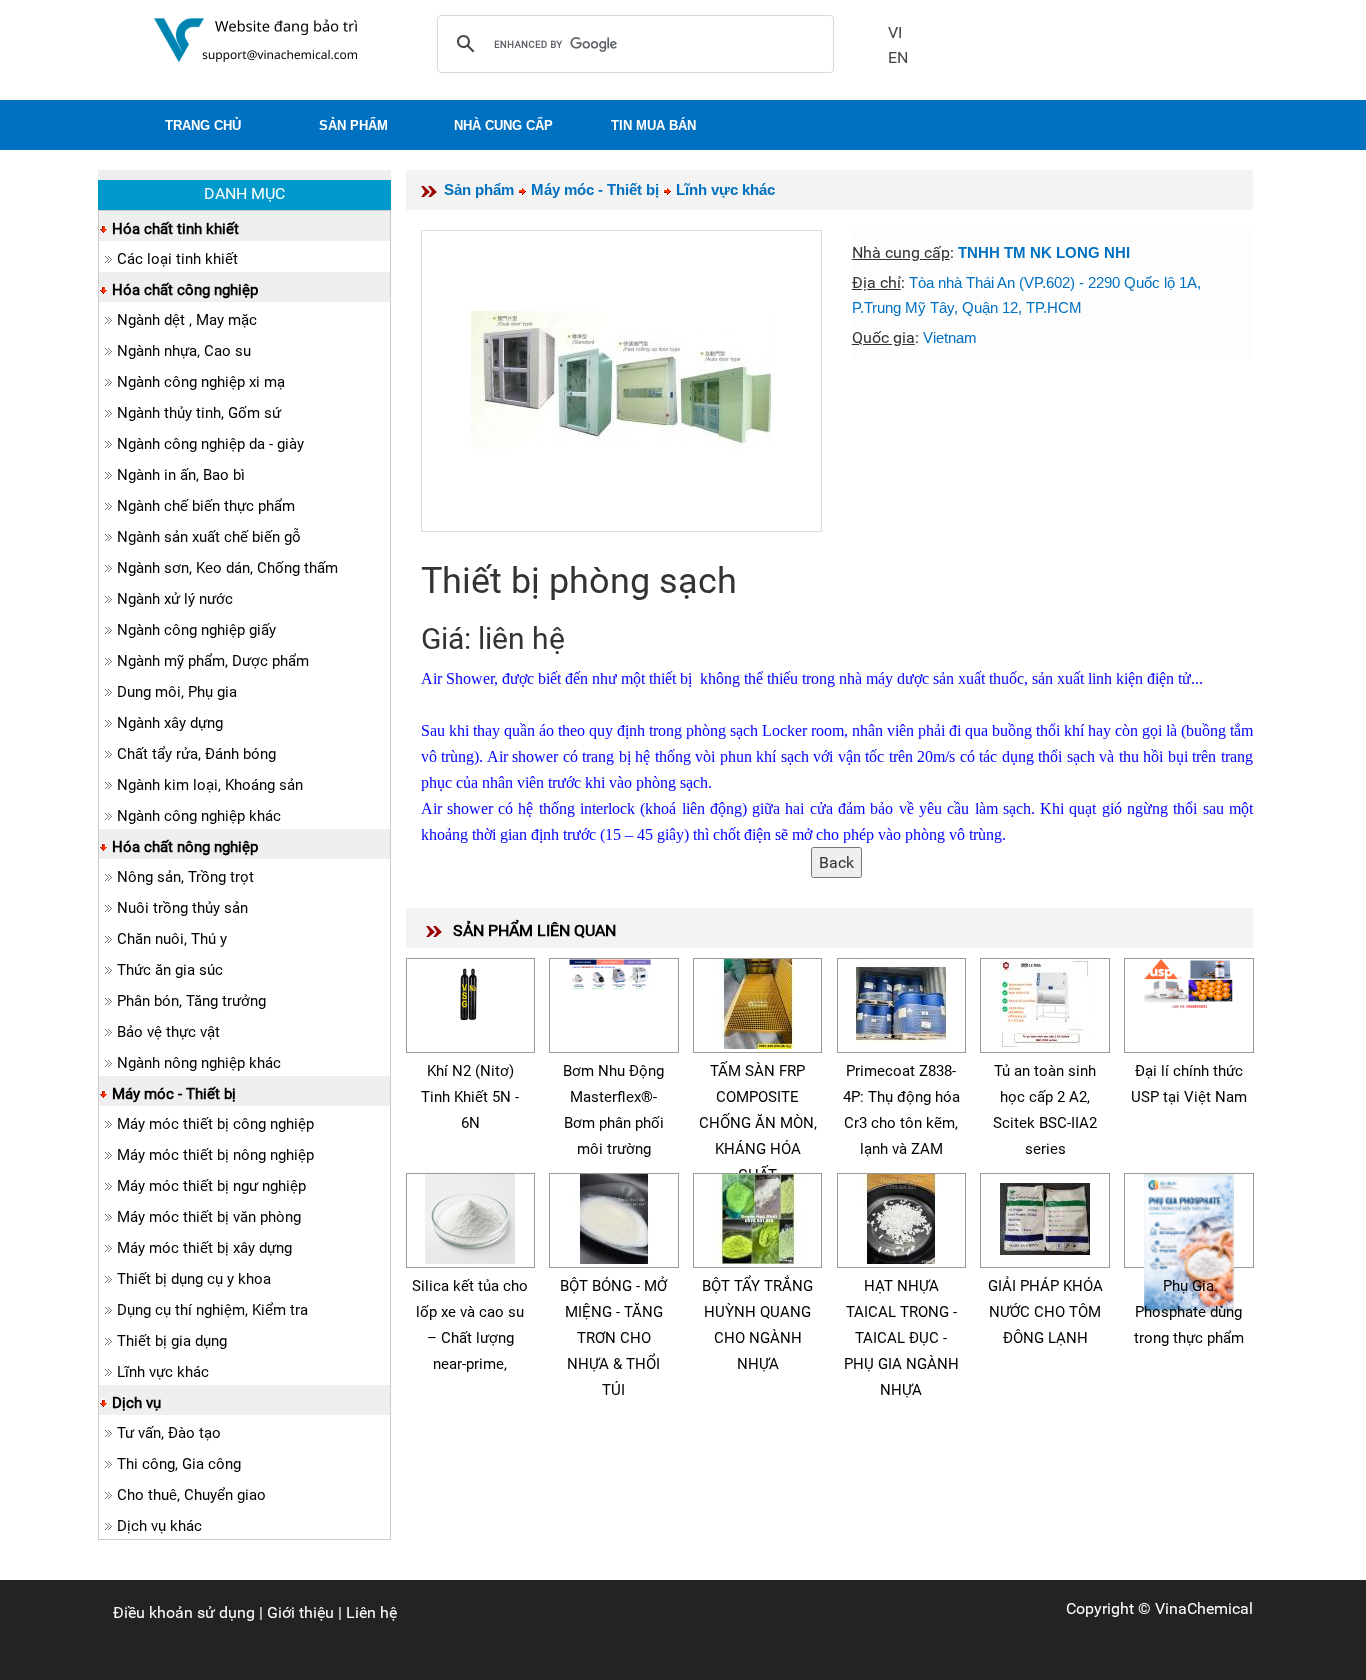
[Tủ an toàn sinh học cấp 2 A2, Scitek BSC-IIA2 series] (1045, 1000)
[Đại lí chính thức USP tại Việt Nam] (1189, 981)
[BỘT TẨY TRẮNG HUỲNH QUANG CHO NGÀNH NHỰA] (758, 1215)
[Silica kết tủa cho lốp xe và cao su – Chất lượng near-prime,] (470, 1215)
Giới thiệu (300, 1612)
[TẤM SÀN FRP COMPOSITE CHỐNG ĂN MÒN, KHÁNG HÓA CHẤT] (758, 1000)
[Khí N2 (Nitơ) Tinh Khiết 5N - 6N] (470, 989)
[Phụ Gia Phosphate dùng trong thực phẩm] (1189, 1240)
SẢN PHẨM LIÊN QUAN (534, 930)
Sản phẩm (479, 189)
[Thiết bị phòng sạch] (621, 381)
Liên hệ (371, 1612)
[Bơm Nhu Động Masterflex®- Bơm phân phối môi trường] (614, 971)
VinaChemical (1204, 1608)
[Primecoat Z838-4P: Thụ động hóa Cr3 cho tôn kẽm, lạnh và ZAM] (901, 1000)
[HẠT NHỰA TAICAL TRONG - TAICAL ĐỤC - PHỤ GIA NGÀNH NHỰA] (901, 1215)
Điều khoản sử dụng (184, 1612)
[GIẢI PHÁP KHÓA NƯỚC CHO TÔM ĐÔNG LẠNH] (1045, 1215)
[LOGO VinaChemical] (256, 38)
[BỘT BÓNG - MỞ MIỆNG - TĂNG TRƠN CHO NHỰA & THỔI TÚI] (614, 1215)
